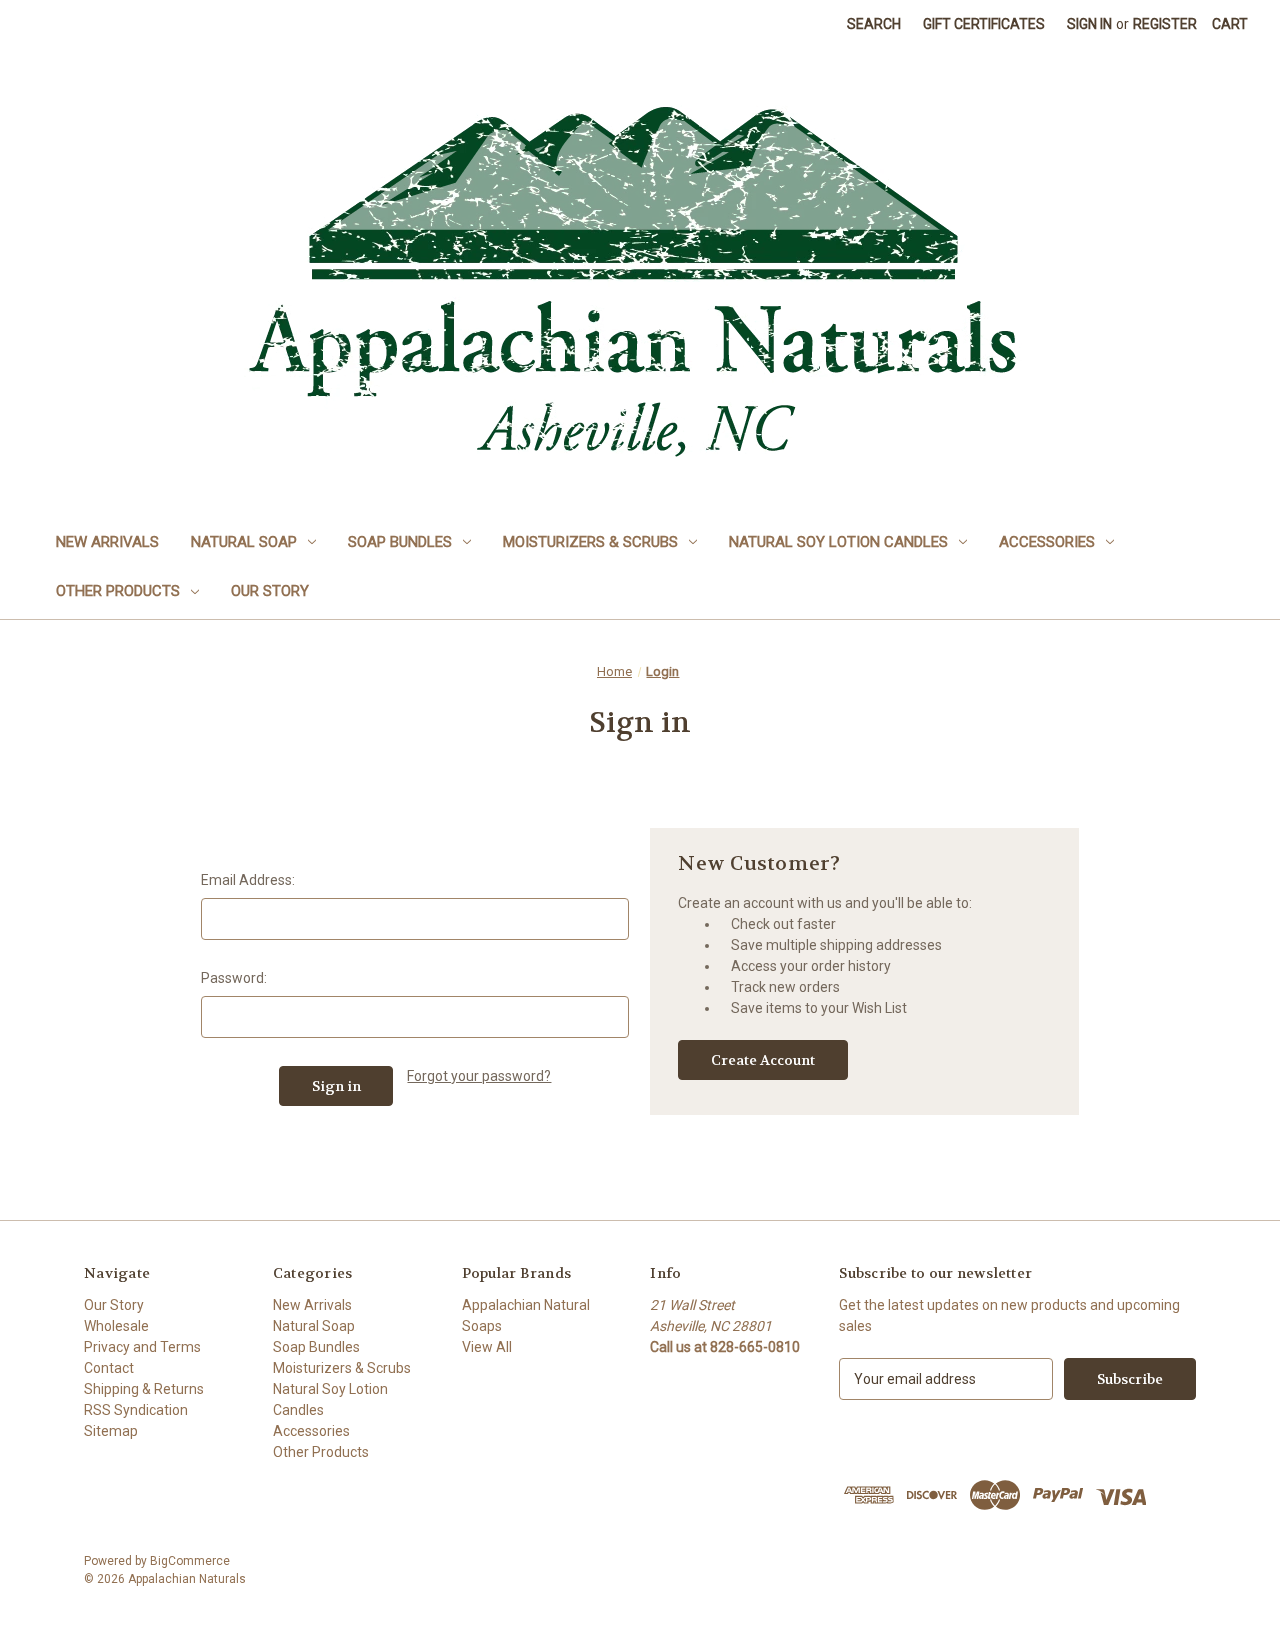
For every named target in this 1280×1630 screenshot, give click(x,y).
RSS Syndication (136, 1410)
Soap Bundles (400, 542)
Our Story (270, 591)
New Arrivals (107, 542)
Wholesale (116, 1326)
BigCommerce (190, 1561)
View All (487, 1347)
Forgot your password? (479, 1076)
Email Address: (248, 880)
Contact (109, 1368)
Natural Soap (244, 542)
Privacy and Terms (142, 1347)
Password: (234, 978)
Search (874, 24)
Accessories (1047, 542)
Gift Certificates (984, 24)
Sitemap (111, 1431)
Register (1165, 24)
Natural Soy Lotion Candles (838, 542)
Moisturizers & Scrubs (590, 542)
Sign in (1089, 24)
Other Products (118, 591)
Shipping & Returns (144, 1389)
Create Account (763, 1060)
